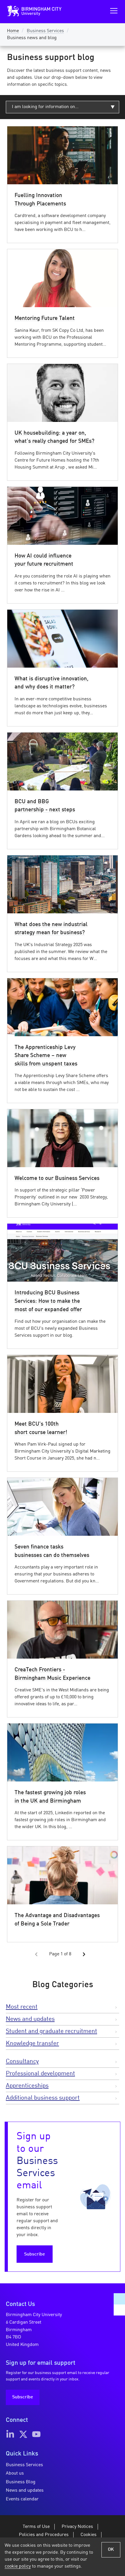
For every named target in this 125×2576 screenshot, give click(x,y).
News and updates (30, 2019)
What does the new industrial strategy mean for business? (51, 929)
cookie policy (18, 2566)
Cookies (89, 2535)
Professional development (40, 2074)
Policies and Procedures (44, 2535)
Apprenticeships (27, 2086)
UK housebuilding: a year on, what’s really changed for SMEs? (55, 437)
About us (15, 2473)
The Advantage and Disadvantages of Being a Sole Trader (57, 1920)
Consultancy (22, 2062)
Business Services (45, 31)
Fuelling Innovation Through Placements (40, 200)
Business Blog (21, 2482)
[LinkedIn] (10, 2434)
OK (111, 2550)
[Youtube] (36, 2434)
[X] (23, 2434)
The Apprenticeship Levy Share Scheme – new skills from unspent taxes (46, 1056)
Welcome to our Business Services (57, 1178)
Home (13, 31)
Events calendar (22, 2499)
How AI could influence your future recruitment (44, 560)
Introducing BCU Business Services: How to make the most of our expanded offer (48, 1301)
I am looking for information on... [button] (45, 107)
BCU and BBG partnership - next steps (45, 806)
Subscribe (35, 2254)
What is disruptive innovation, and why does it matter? (51, 683)
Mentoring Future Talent (45, 318)
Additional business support (43, 2098)
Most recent (22, 2007)
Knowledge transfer (32, 2044)
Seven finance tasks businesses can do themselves (52, 1551)
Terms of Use (36, 2527)
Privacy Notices (77, 2527)
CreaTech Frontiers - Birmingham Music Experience (52, 1674)
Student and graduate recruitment (51, 2031)
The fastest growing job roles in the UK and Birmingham (50, 1797)
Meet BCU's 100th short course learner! (41, 1428)
